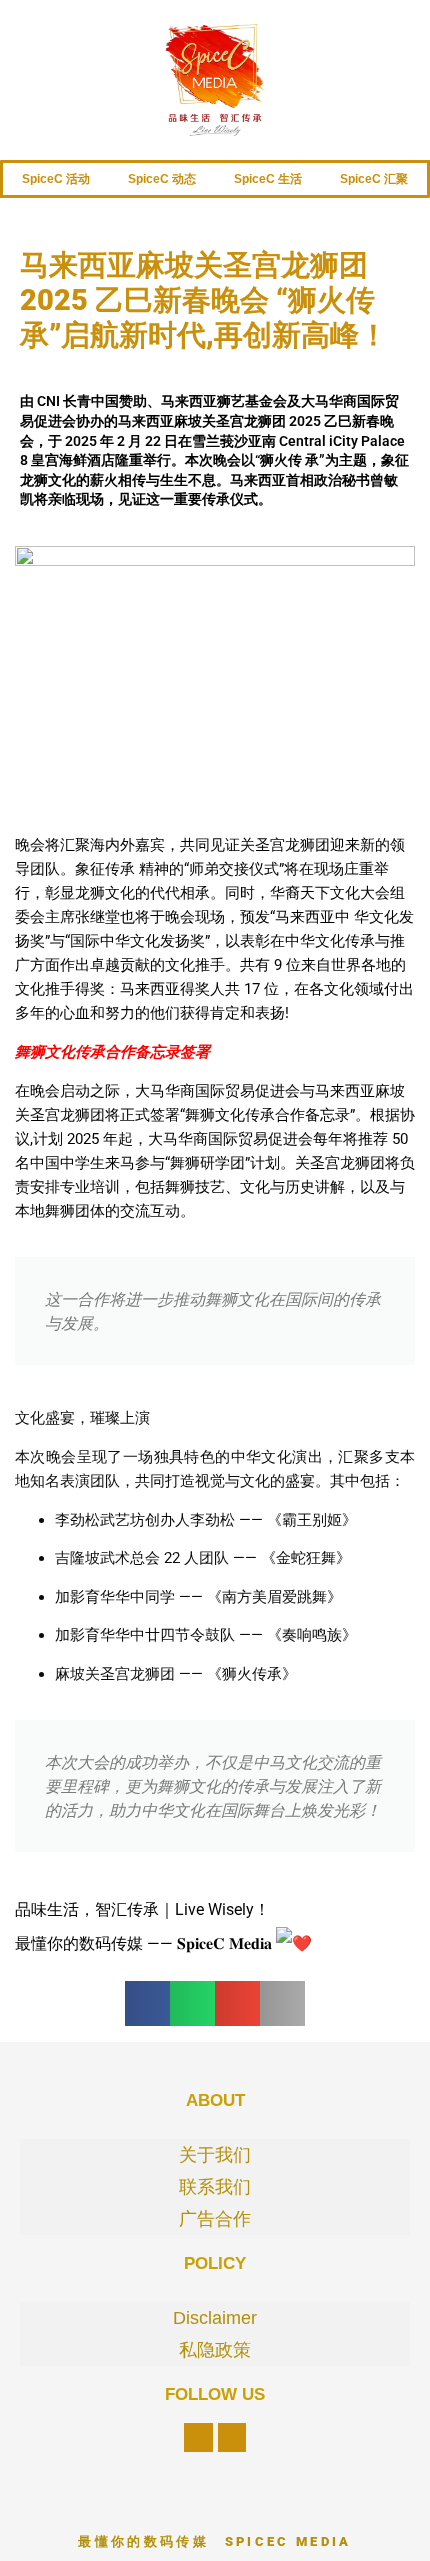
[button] (147, 2003)
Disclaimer (215, 2318)
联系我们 (215, 2187)
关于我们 (215, 2155)
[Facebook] (198, 2437)
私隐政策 (215, 2350)
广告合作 (215, 2219)
